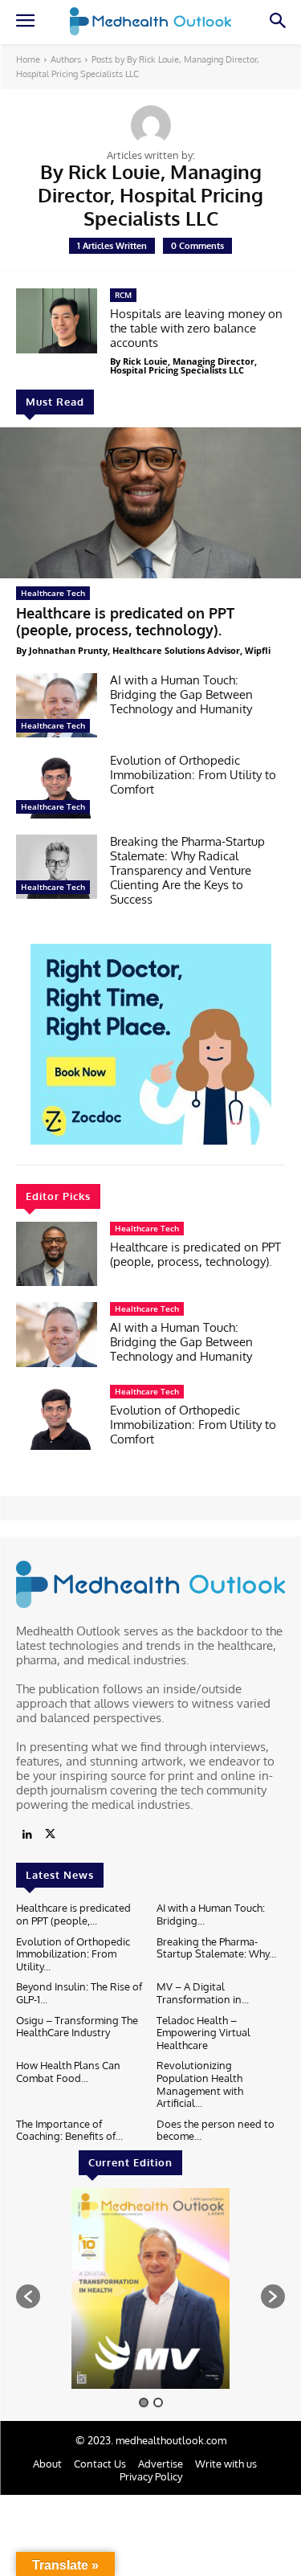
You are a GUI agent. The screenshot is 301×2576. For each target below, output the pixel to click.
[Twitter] (50, 1835)
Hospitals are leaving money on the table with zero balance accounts (196, 328)
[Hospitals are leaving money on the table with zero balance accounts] (57, 320)
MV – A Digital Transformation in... (203, 1993)
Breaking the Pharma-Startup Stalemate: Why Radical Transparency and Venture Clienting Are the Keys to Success (187, 870)
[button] (28, 2296)
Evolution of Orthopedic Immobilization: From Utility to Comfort (193, 775)
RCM (123, 295)
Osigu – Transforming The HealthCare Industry (77, 2027)
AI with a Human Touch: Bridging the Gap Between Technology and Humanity (181, 694)
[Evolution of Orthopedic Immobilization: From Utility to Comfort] (57, 786)
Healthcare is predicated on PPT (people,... (73, 1914)
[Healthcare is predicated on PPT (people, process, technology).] (150, 503)
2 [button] (158, 2402)
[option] (150, 2288)
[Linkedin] (27, 1835)
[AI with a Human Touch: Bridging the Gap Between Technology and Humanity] (57, 705)
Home (28, 59)
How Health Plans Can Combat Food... (68, 2072)
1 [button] (144, 2402)
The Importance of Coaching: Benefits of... (69, 2130)
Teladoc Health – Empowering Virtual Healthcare (203, 2033)
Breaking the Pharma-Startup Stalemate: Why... (216, 1948)
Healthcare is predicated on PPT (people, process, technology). (125, 622)
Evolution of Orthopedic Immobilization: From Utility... (73, 1954)
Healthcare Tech (53, 593)
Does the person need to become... (216, 2130)
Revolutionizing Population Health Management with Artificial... (200, 2084)
